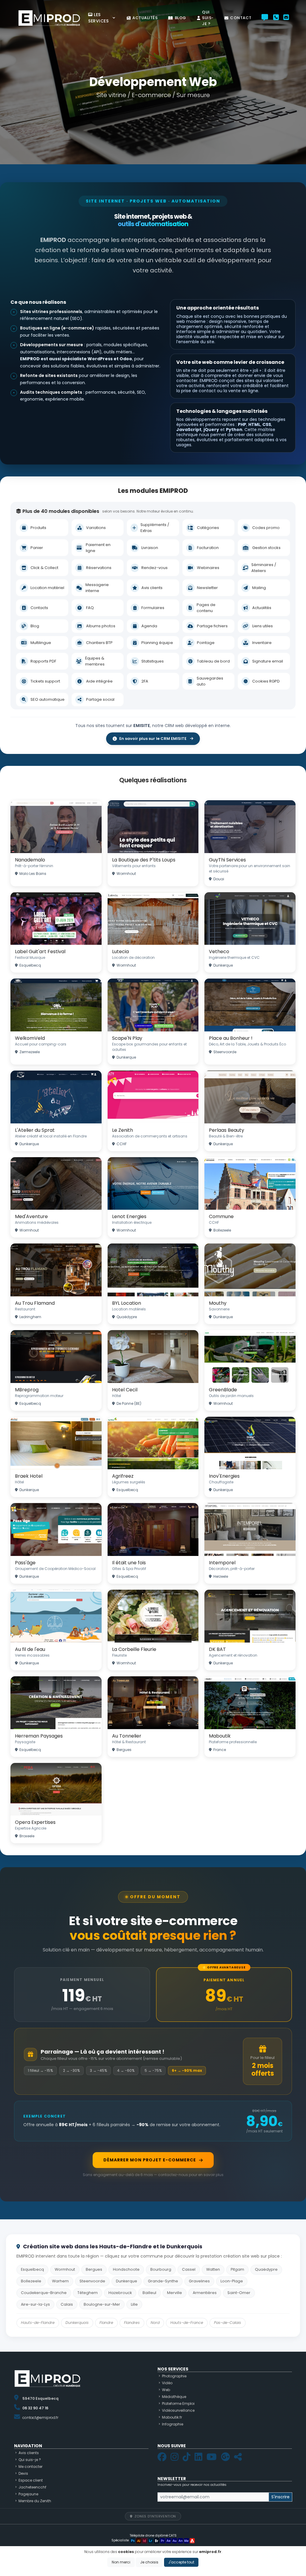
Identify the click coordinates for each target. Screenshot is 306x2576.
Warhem (60, 2281)
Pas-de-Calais (228, 2323)
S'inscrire (280, 2497)
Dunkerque (127, 2281)
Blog (180, 18)
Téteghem (88, 2293)
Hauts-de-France (187, 2323)
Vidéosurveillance (178, 2410)
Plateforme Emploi (178, 2403)
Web (166, 2390)
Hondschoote (126, 2269)
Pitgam (237, 2269)
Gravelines (199, 2281)
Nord (155, 2323)
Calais (67, 2304)
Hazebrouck (120, 2293)
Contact (241, 18)
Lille (134, 2304)
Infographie (173, 2424)
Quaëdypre (266, 2269)
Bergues (94, 2269)
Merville (175, 2293)
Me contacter (30, 2467)
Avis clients (29, 2453)
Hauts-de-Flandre (38, 2323)
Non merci (121, 2562)
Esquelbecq (32, 2269)
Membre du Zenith (35, 2501)
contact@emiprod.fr (40, 2418)
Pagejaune (28, 2494)
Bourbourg (161, 2269)
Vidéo (167, 2383)
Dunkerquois (77, 2323)
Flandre (106, 2323)
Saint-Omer (239, 2293)
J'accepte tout (181, 2562)
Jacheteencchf (32, 2487)
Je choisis (149, 2562)
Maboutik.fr (172, 2417)
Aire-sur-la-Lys (35, 2304)
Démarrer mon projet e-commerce (150, 2160)
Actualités (145, 18)
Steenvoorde (92, 2281)
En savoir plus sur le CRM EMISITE (153, 739)
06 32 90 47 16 (35, 2408)
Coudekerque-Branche (44, 2293)
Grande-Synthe (163, 2281)
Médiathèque (174, 2397)
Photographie (174, 2376)
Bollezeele (31, 2281)
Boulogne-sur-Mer (102, 2304)
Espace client (31, 2480)
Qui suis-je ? (208, 18)
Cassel (189, 2269)
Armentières (205, 2293)
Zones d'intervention (155, 2516)
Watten (213, 2269)
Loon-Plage (232, 2281)
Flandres (132, 2323)
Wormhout (65, 2269)
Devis (23, 2473)
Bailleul (149, 2293)
